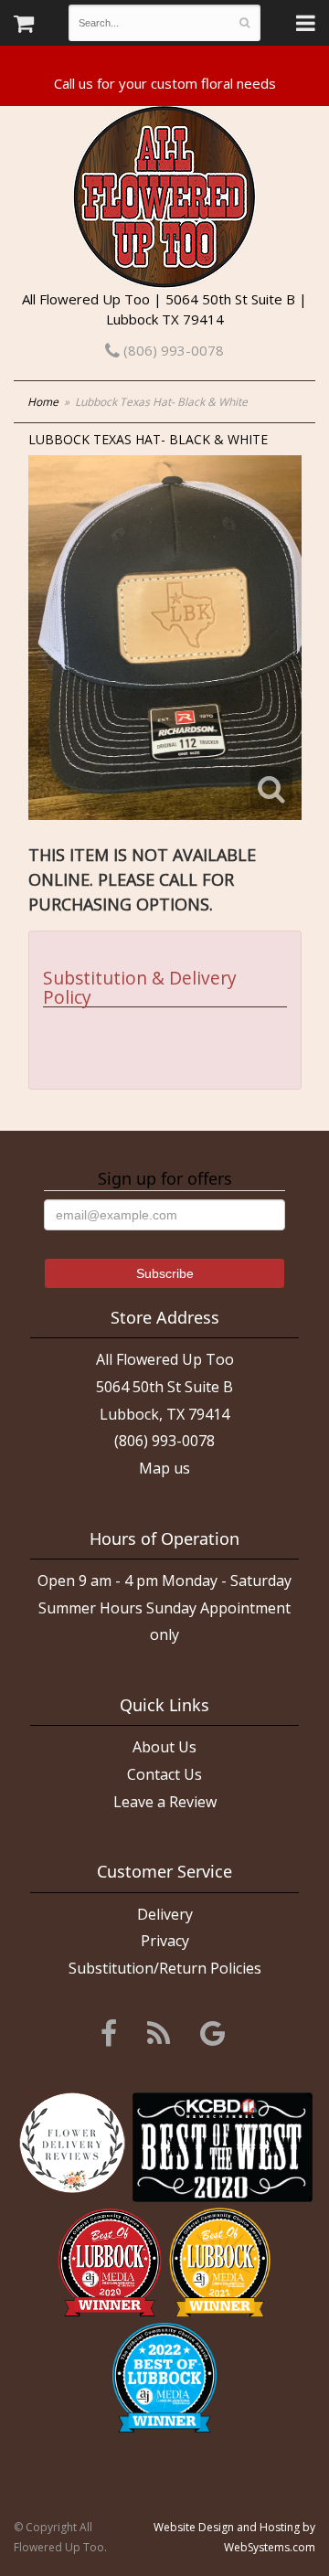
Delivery (165, 1914)
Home (43, 402)
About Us (164, 1747)
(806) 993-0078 (172, 350)
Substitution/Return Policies (165, 1968)
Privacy (165, 1941)
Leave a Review (165, 1802)
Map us (164, 1468)
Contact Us (164, 1774)
